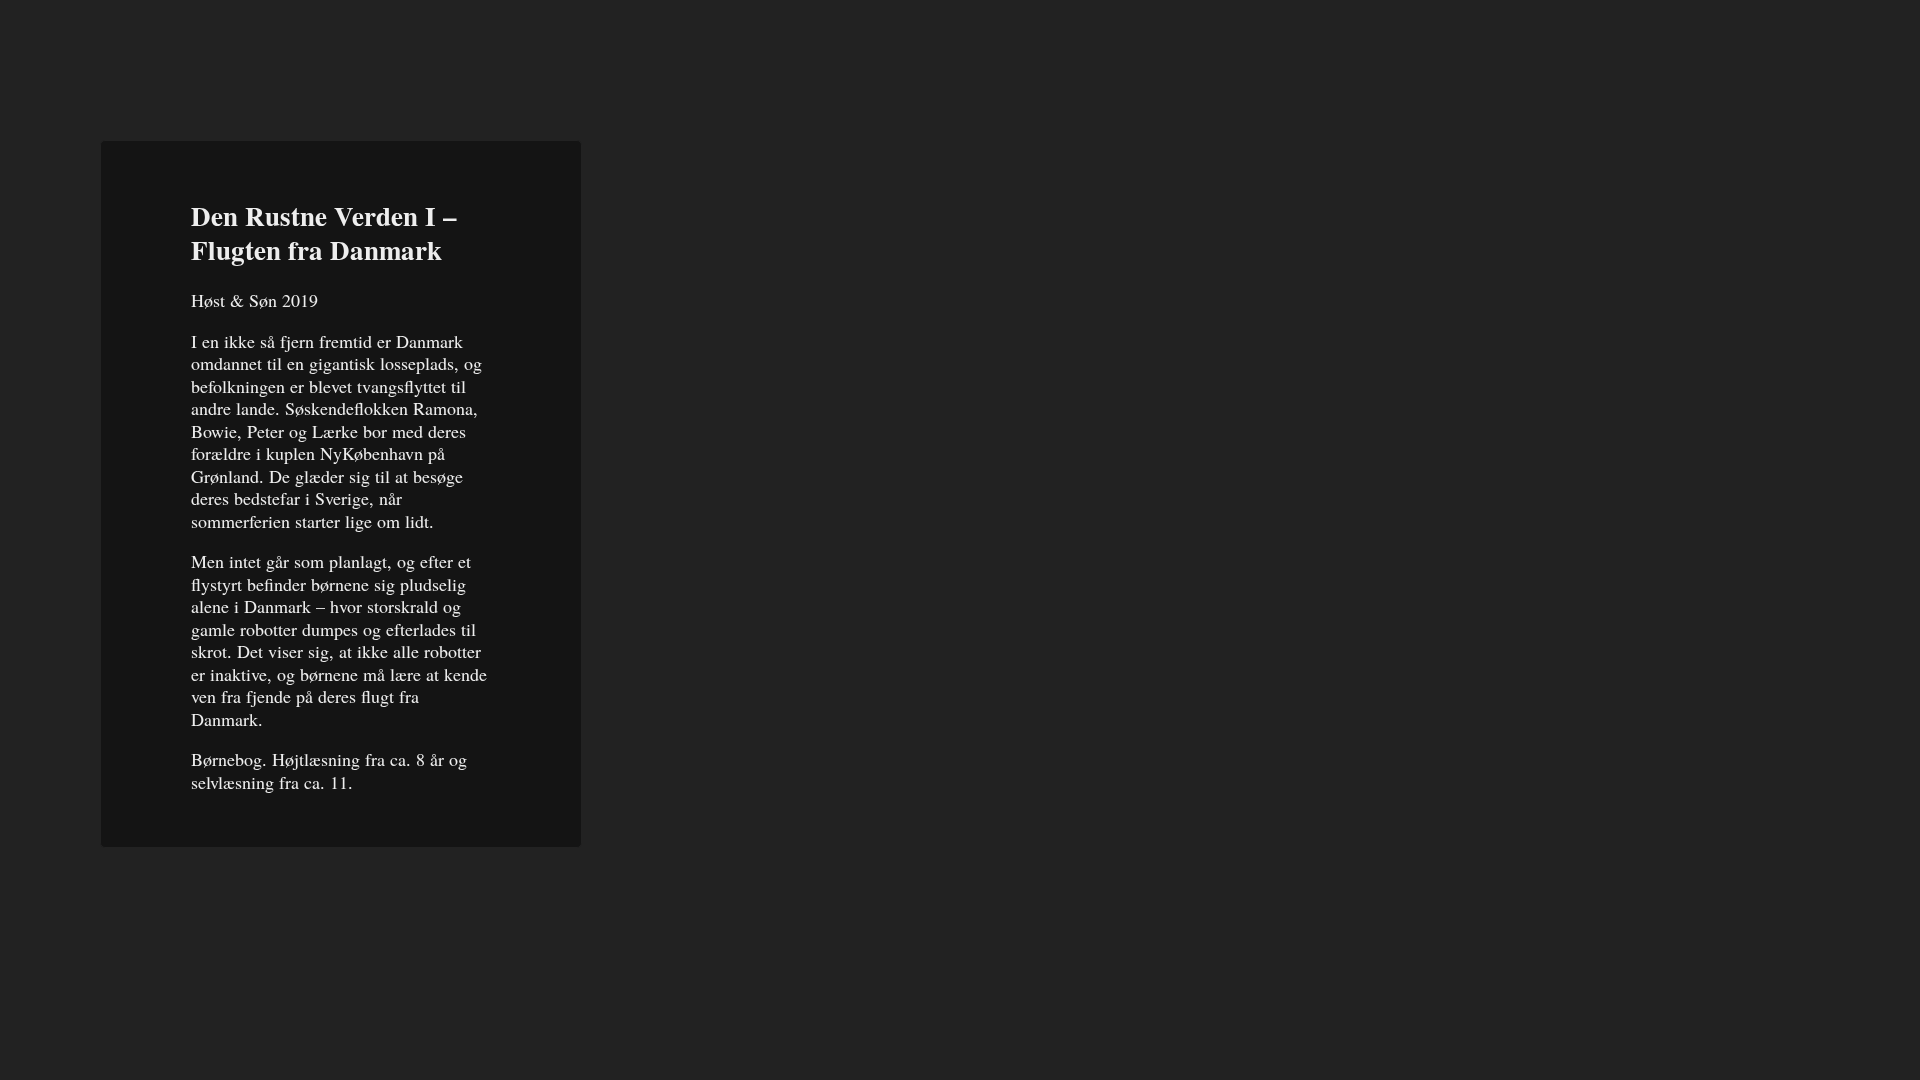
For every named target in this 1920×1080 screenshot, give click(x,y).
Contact (1820, 48)
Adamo (139, 48)
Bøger (1678, 52)
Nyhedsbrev (1522, 54)
